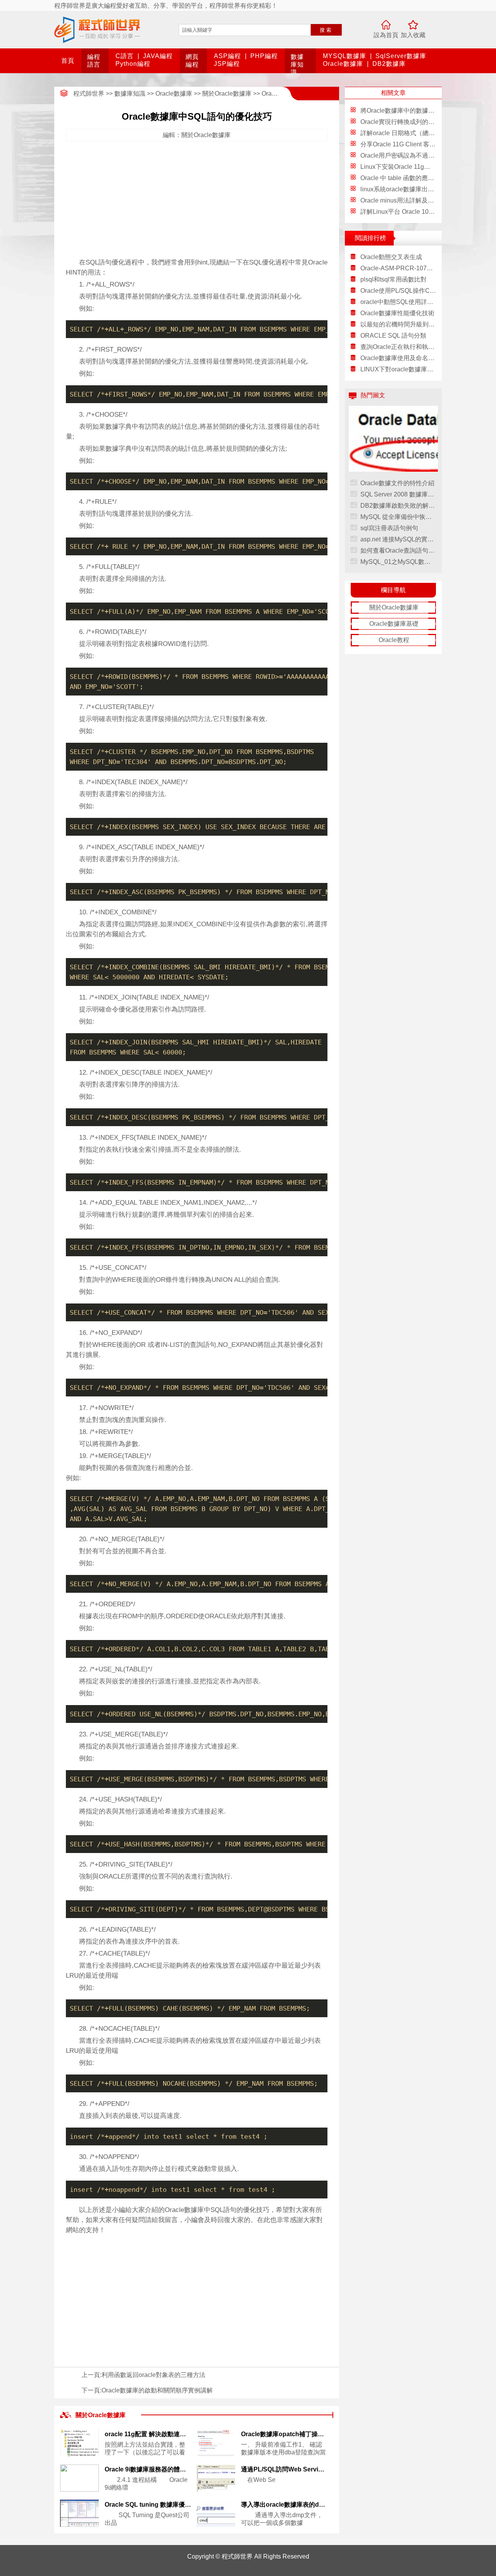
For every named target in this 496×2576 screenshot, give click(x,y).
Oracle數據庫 (343, 64)
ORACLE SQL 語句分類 (393, 336)
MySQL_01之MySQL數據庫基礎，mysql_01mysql (398, 562)
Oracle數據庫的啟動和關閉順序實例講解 (157, 2390)
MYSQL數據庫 (344, 56)
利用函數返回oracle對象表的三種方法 (153, 2375)
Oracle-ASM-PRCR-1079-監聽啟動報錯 (398, 268)
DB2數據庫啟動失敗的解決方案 (398, 506)
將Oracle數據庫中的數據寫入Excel (408, 111)
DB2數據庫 (389, 64)
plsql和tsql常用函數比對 (394, 279)
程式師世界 (89, 94)
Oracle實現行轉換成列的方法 (400, 122)
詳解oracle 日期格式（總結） (401, 133)
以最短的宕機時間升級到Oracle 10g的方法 (398, 324)
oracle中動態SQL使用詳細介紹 (398, 302)
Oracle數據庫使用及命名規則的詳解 (398, 358)
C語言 (125, 56)
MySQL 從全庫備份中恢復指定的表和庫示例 (398, 517)
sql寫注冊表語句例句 (389, 528)
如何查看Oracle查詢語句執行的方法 (398, 550)
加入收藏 (413, 35)
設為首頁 (386, 35)
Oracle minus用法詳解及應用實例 (406, 200)
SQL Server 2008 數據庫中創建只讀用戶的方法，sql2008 (398, 494)
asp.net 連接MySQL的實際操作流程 (398, 539)
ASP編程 (227, 56)
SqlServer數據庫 (401, 56)
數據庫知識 (297, 64)
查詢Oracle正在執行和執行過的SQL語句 (398, 347)
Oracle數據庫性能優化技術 (397, 313)
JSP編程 (227, 64)
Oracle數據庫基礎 (394, 624)
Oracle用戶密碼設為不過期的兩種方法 (413, 155)
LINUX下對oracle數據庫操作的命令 (398, 369)
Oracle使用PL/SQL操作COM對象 (398, 291)
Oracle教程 (394, 640)
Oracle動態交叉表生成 (391, 257)
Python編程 (133, 64)
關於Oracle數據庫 (227, 94)
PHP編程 (264, 56)
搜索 (326, 30)
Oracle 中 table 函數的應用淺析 (403, 178)
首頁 (68, 61)
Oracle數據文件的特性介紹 (397, 483)
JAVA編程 (158, 56)
